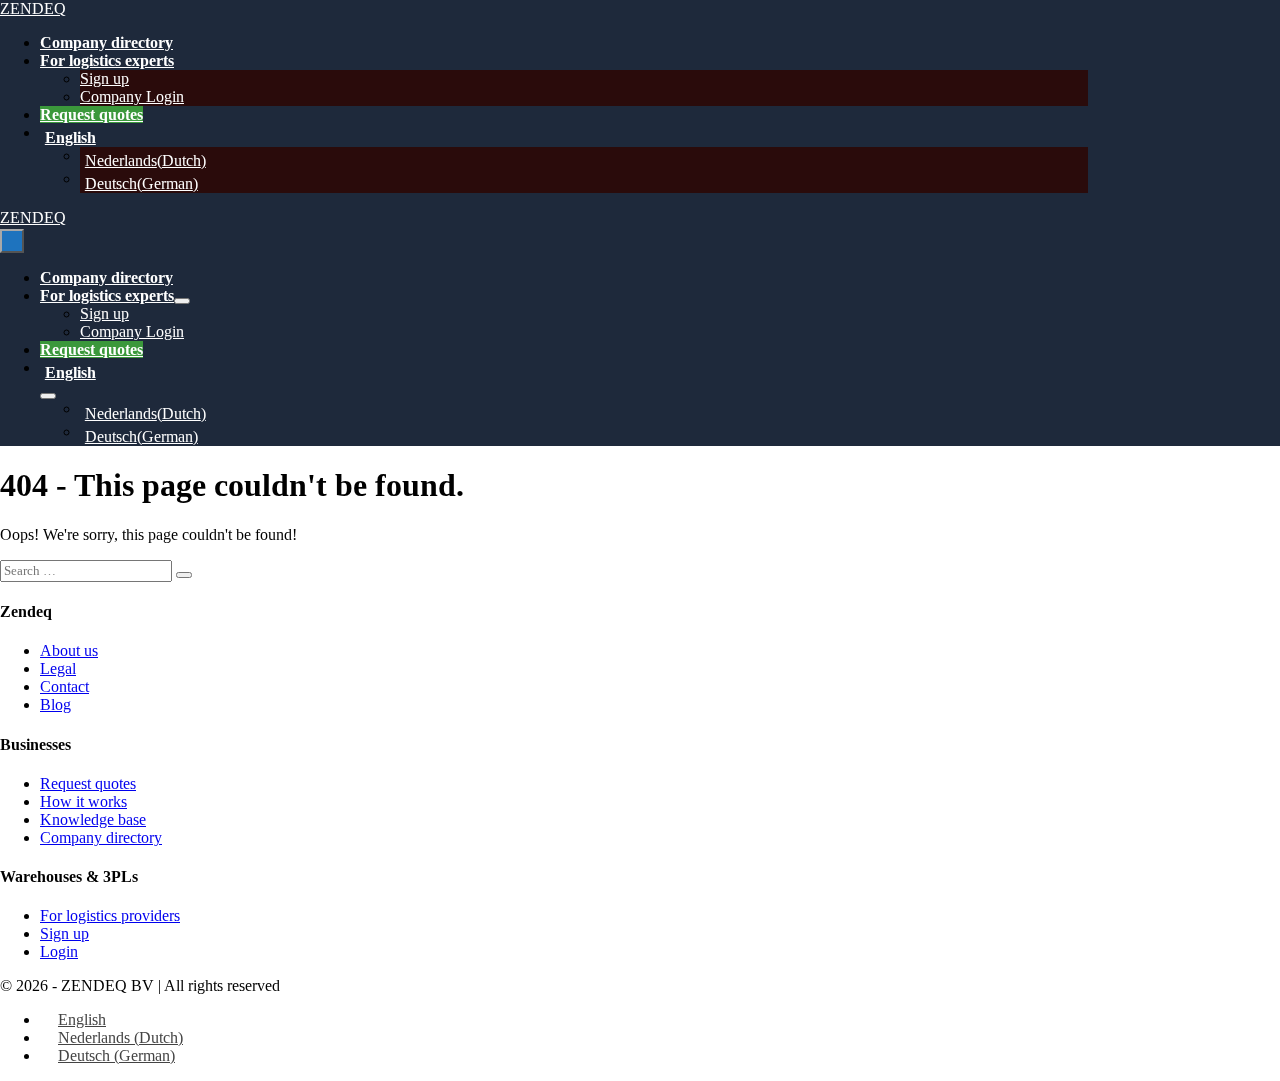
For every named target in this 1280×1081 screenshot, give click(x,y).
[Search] (184, 575)
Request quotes (91, 114)
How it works (83, 801)
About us (69, 650)
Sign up (104, 78)
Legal (58, 668)
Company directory (106, 42)
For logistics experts (107, 60)
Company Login (132, 96)
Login (59, 951)
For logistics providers (110, 915)
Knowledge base (93, 819)
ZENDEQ (33, 8)
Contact (64, 686)
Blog (55, 704)
